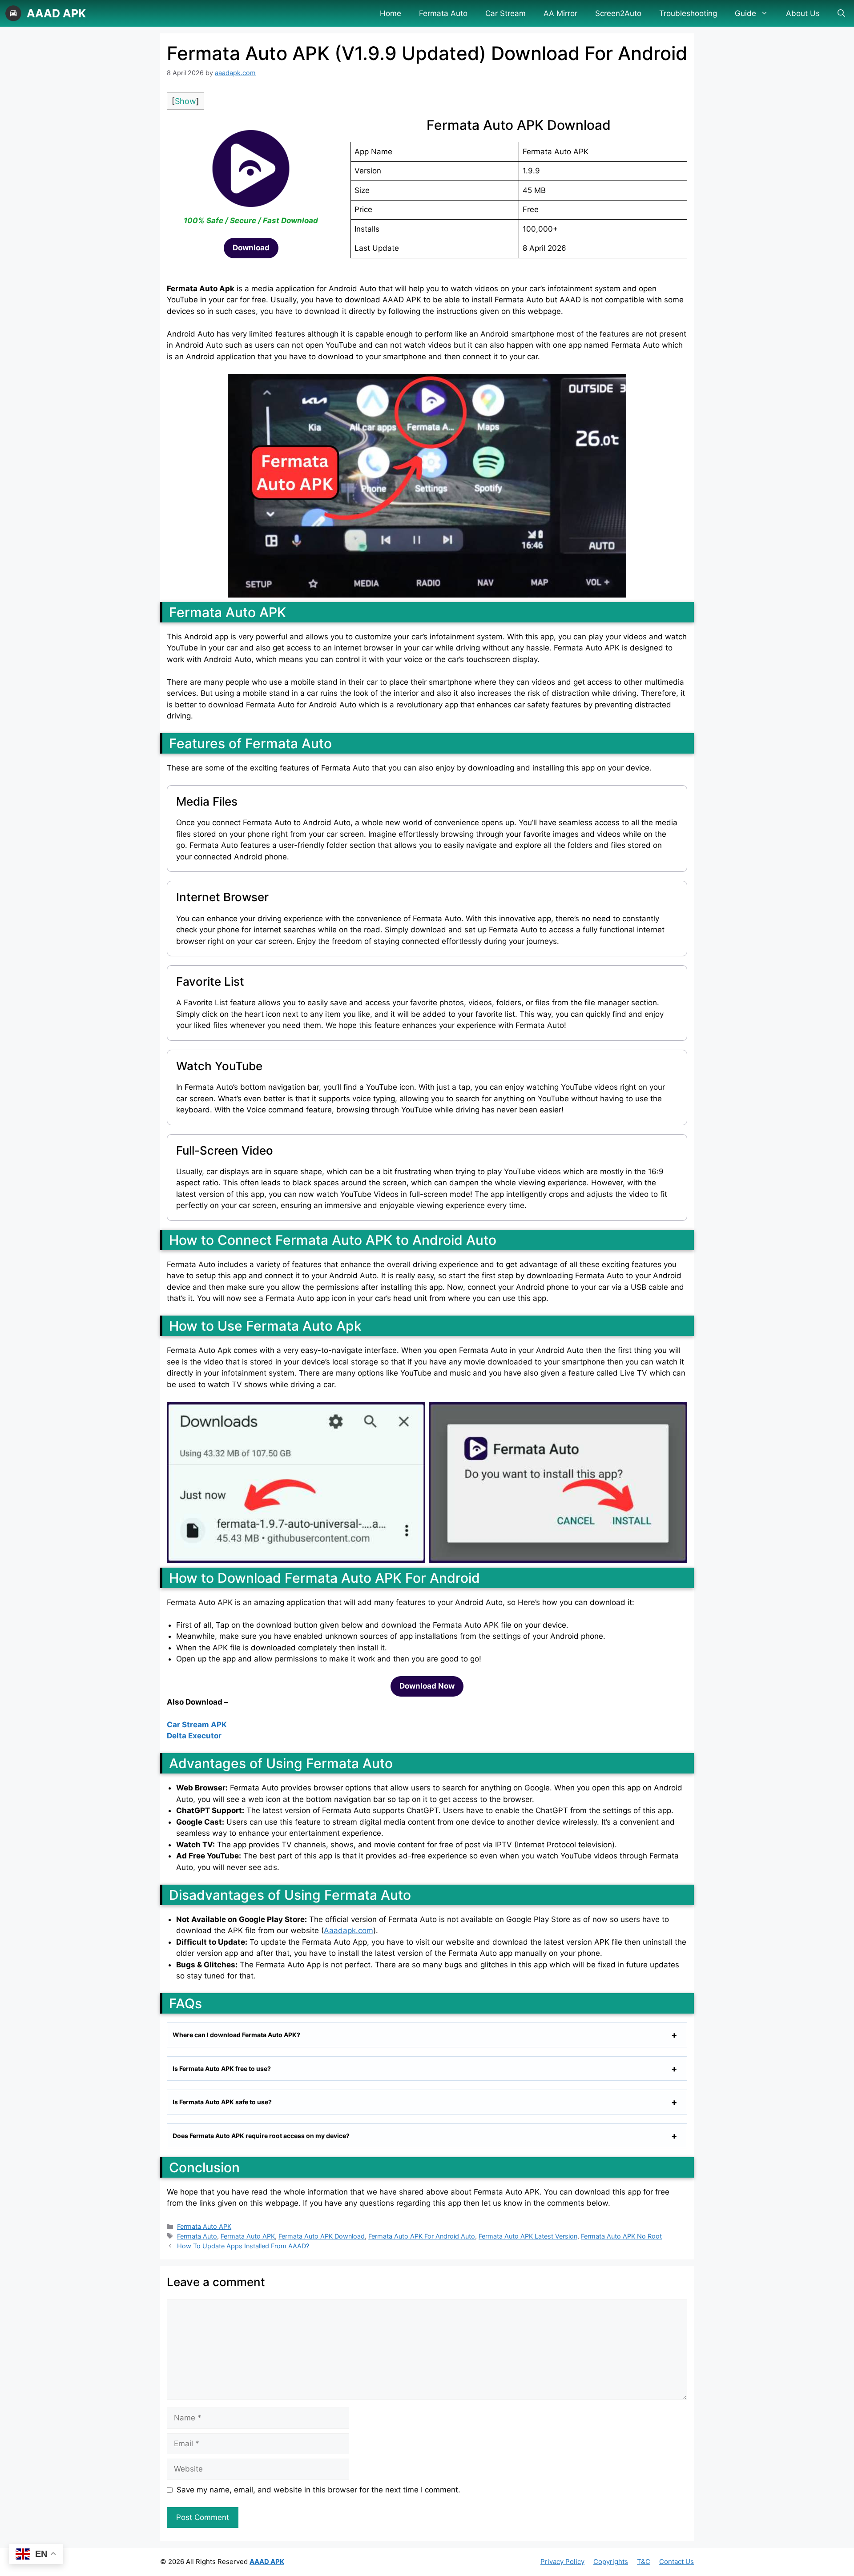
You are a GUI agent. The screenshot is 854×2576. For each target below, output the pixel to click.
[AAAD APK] (13, 13)
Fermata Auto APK (204, 2226)
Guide (745, 13)
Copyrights (611, 2562)
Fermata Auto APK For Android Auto (422, 2236)
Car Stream (506, 13)
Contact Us (677, 2562)
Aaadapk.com (348, 1930)
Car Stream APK (197, 1725)
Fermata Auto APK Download (322, 2236)
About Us (803, 13)
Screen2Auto (618, 13)
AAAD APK (56, 13)
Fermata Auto (443, 13)
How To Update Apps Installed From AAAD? (243, 2246)
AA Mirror (560, 13)
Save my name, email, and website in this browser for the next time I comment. (318, 2490)
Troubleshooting (688, 13)
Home (391, 13)
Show (185, 101)
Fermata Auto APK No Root (621, 2236)
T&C (644, 2562)
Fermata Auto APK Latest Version (528, 2236)
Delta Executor (194, 1736)
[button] (841, 13)
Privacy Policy (562, 2562)
